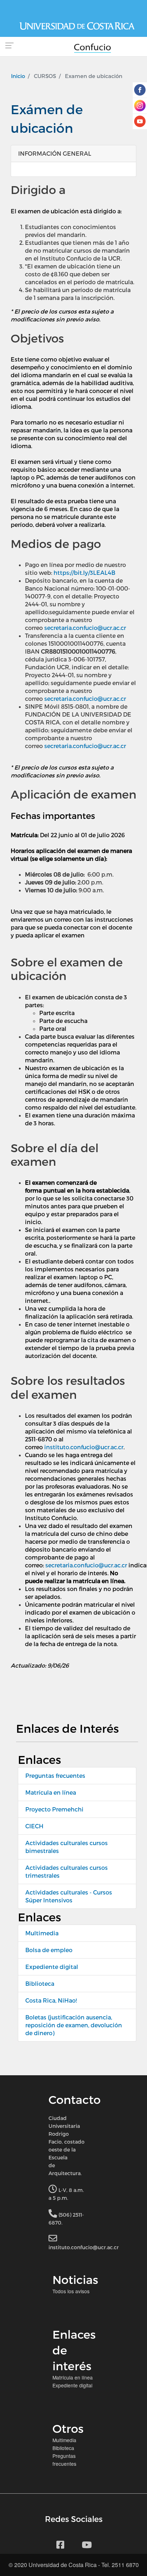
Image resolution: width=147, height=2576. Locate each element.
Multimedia (42, 1933)
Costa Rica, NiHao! (51, 2000)
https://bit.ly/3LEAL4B (84, 573)
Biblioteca (40, 1983)
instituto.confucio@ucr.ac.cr (84, 1447)
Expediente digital (52, 1967)
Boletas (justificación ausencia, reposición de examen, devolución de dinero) (74, 2025)
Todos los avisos (71, 2291)
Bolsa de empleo (49, 1950)
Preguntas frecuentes (55, 1775)
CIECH (34, 1826)
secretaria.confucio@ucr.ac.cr (85, 628)
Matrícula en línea (51, 1792)
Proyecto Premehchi (54, 1809)
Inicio (18, 76)
